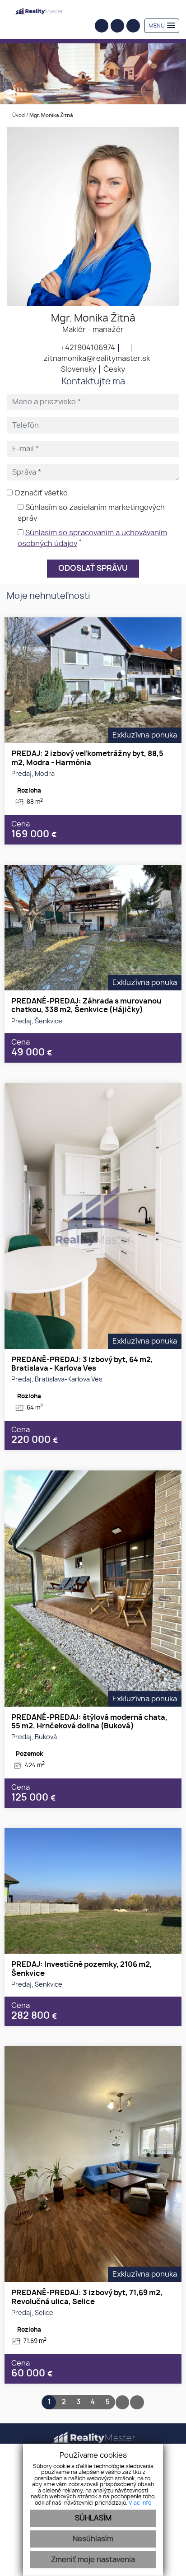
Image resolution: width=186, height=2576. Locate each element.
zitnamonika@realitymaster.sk (96, 359)
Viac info (140, 2503)
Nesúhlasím (93, 2539)
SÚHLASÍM (93, 2518)
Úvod (18, 115)
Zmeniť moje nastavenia (93, 2560)
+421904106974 (87, 348)
